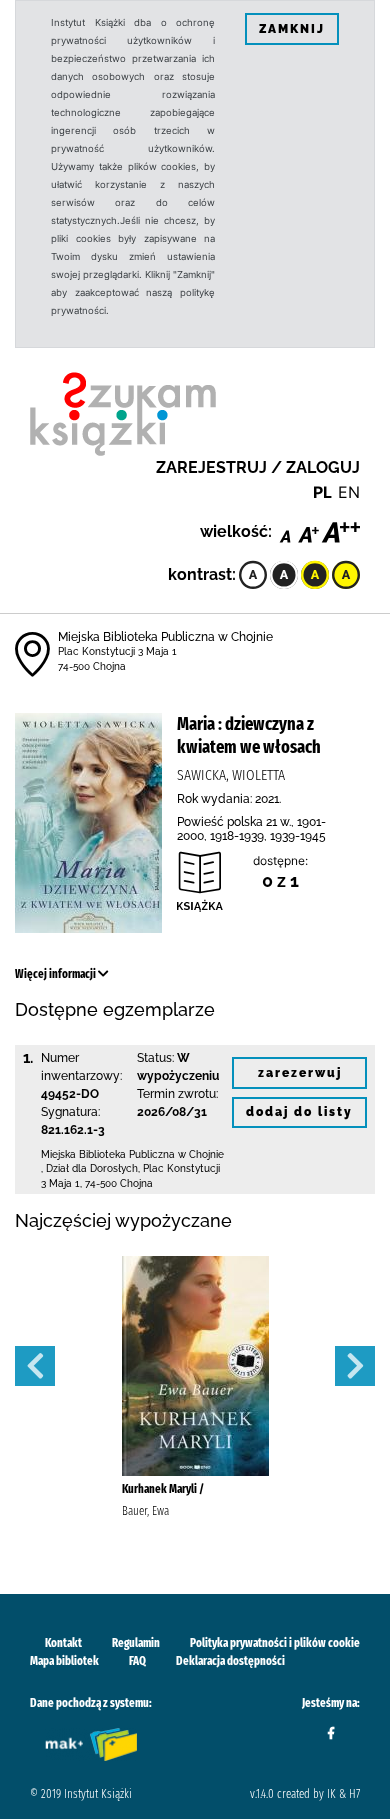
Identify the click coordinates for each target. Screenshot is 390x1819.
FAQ (137, 1661)
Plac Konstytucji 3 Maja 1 (117, 651)
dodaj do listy (299, 1112)
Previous (35, 1366)
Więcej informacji (56, 974)
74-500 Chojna (92, 666)
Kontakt (63, 1643)
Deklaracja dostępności (230, 1661)
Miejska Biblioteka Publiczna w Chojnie (165, 637)
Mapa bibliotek (64, 1661)
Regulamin (136, 1643)
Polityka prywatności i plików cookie (275, 1643)
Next (355, 1366)
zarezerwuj (300, 1073)
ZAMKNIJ (292, 29)
